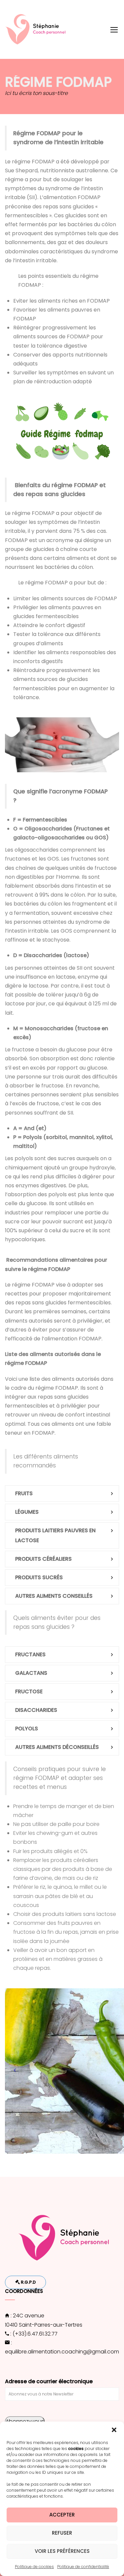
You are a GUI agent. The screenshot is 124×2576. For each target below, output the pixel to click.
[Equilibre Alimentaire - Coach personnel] (38, 29)
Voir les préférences (62, 2551)
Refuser (62, 2533)
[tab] (62, 1494)
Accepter (62, 2515)
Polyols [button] (27, 1729)
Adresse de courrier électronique (49, 2381)
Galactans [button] (31, 1673)
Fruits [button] (24, 1493)
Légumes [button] (27, 1512)
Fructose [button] (29, 1691)
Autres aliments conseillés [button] (54, 1596)
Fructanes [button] (30, 1654)
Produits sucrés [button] (39, 1577)
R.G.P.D (28, 2282)
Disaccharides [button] (36, 1710)
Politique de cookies (34, 2567)
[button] (114, 2430)
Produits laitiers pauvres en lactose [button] (55, 1535)
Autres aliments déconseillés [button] (57, 1747)
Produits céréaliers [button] (43, 1559)
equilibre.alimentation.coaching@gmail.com (62, 2352)
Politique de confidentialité (83, 2567)
